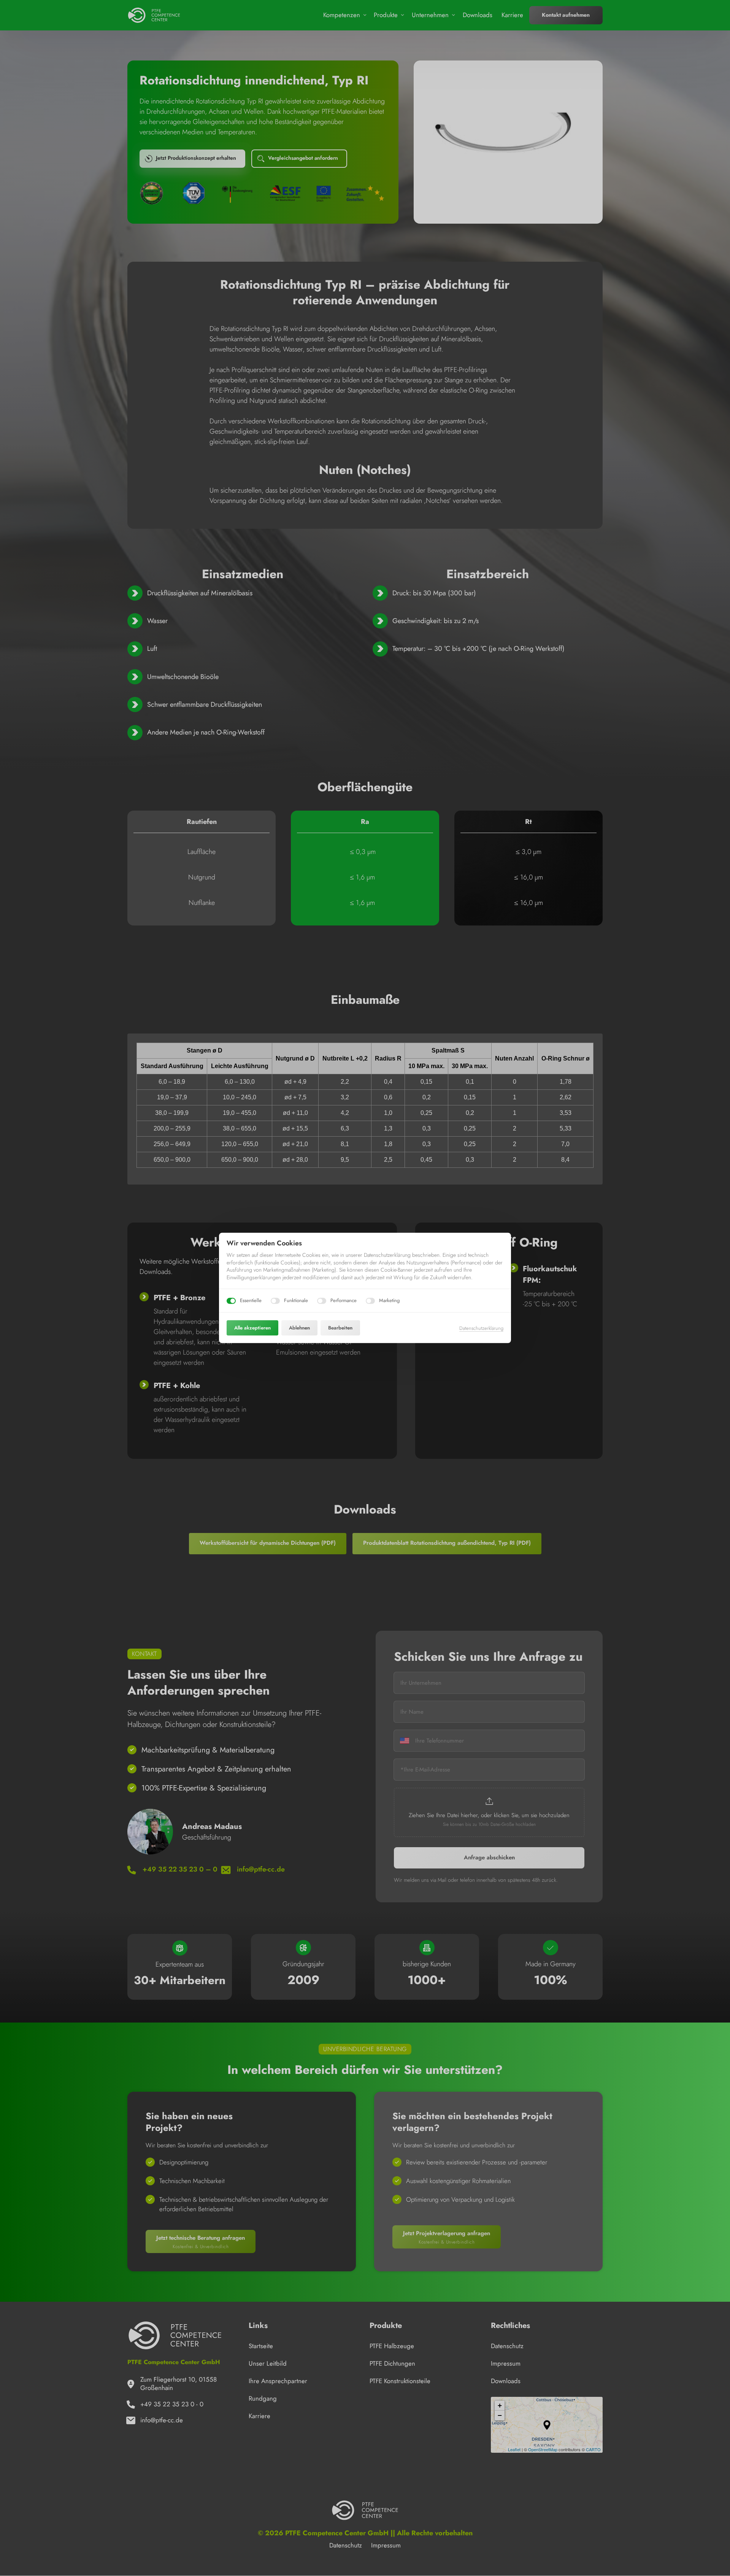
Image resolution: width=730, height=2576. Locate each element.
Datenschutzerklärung (481, 1328)
